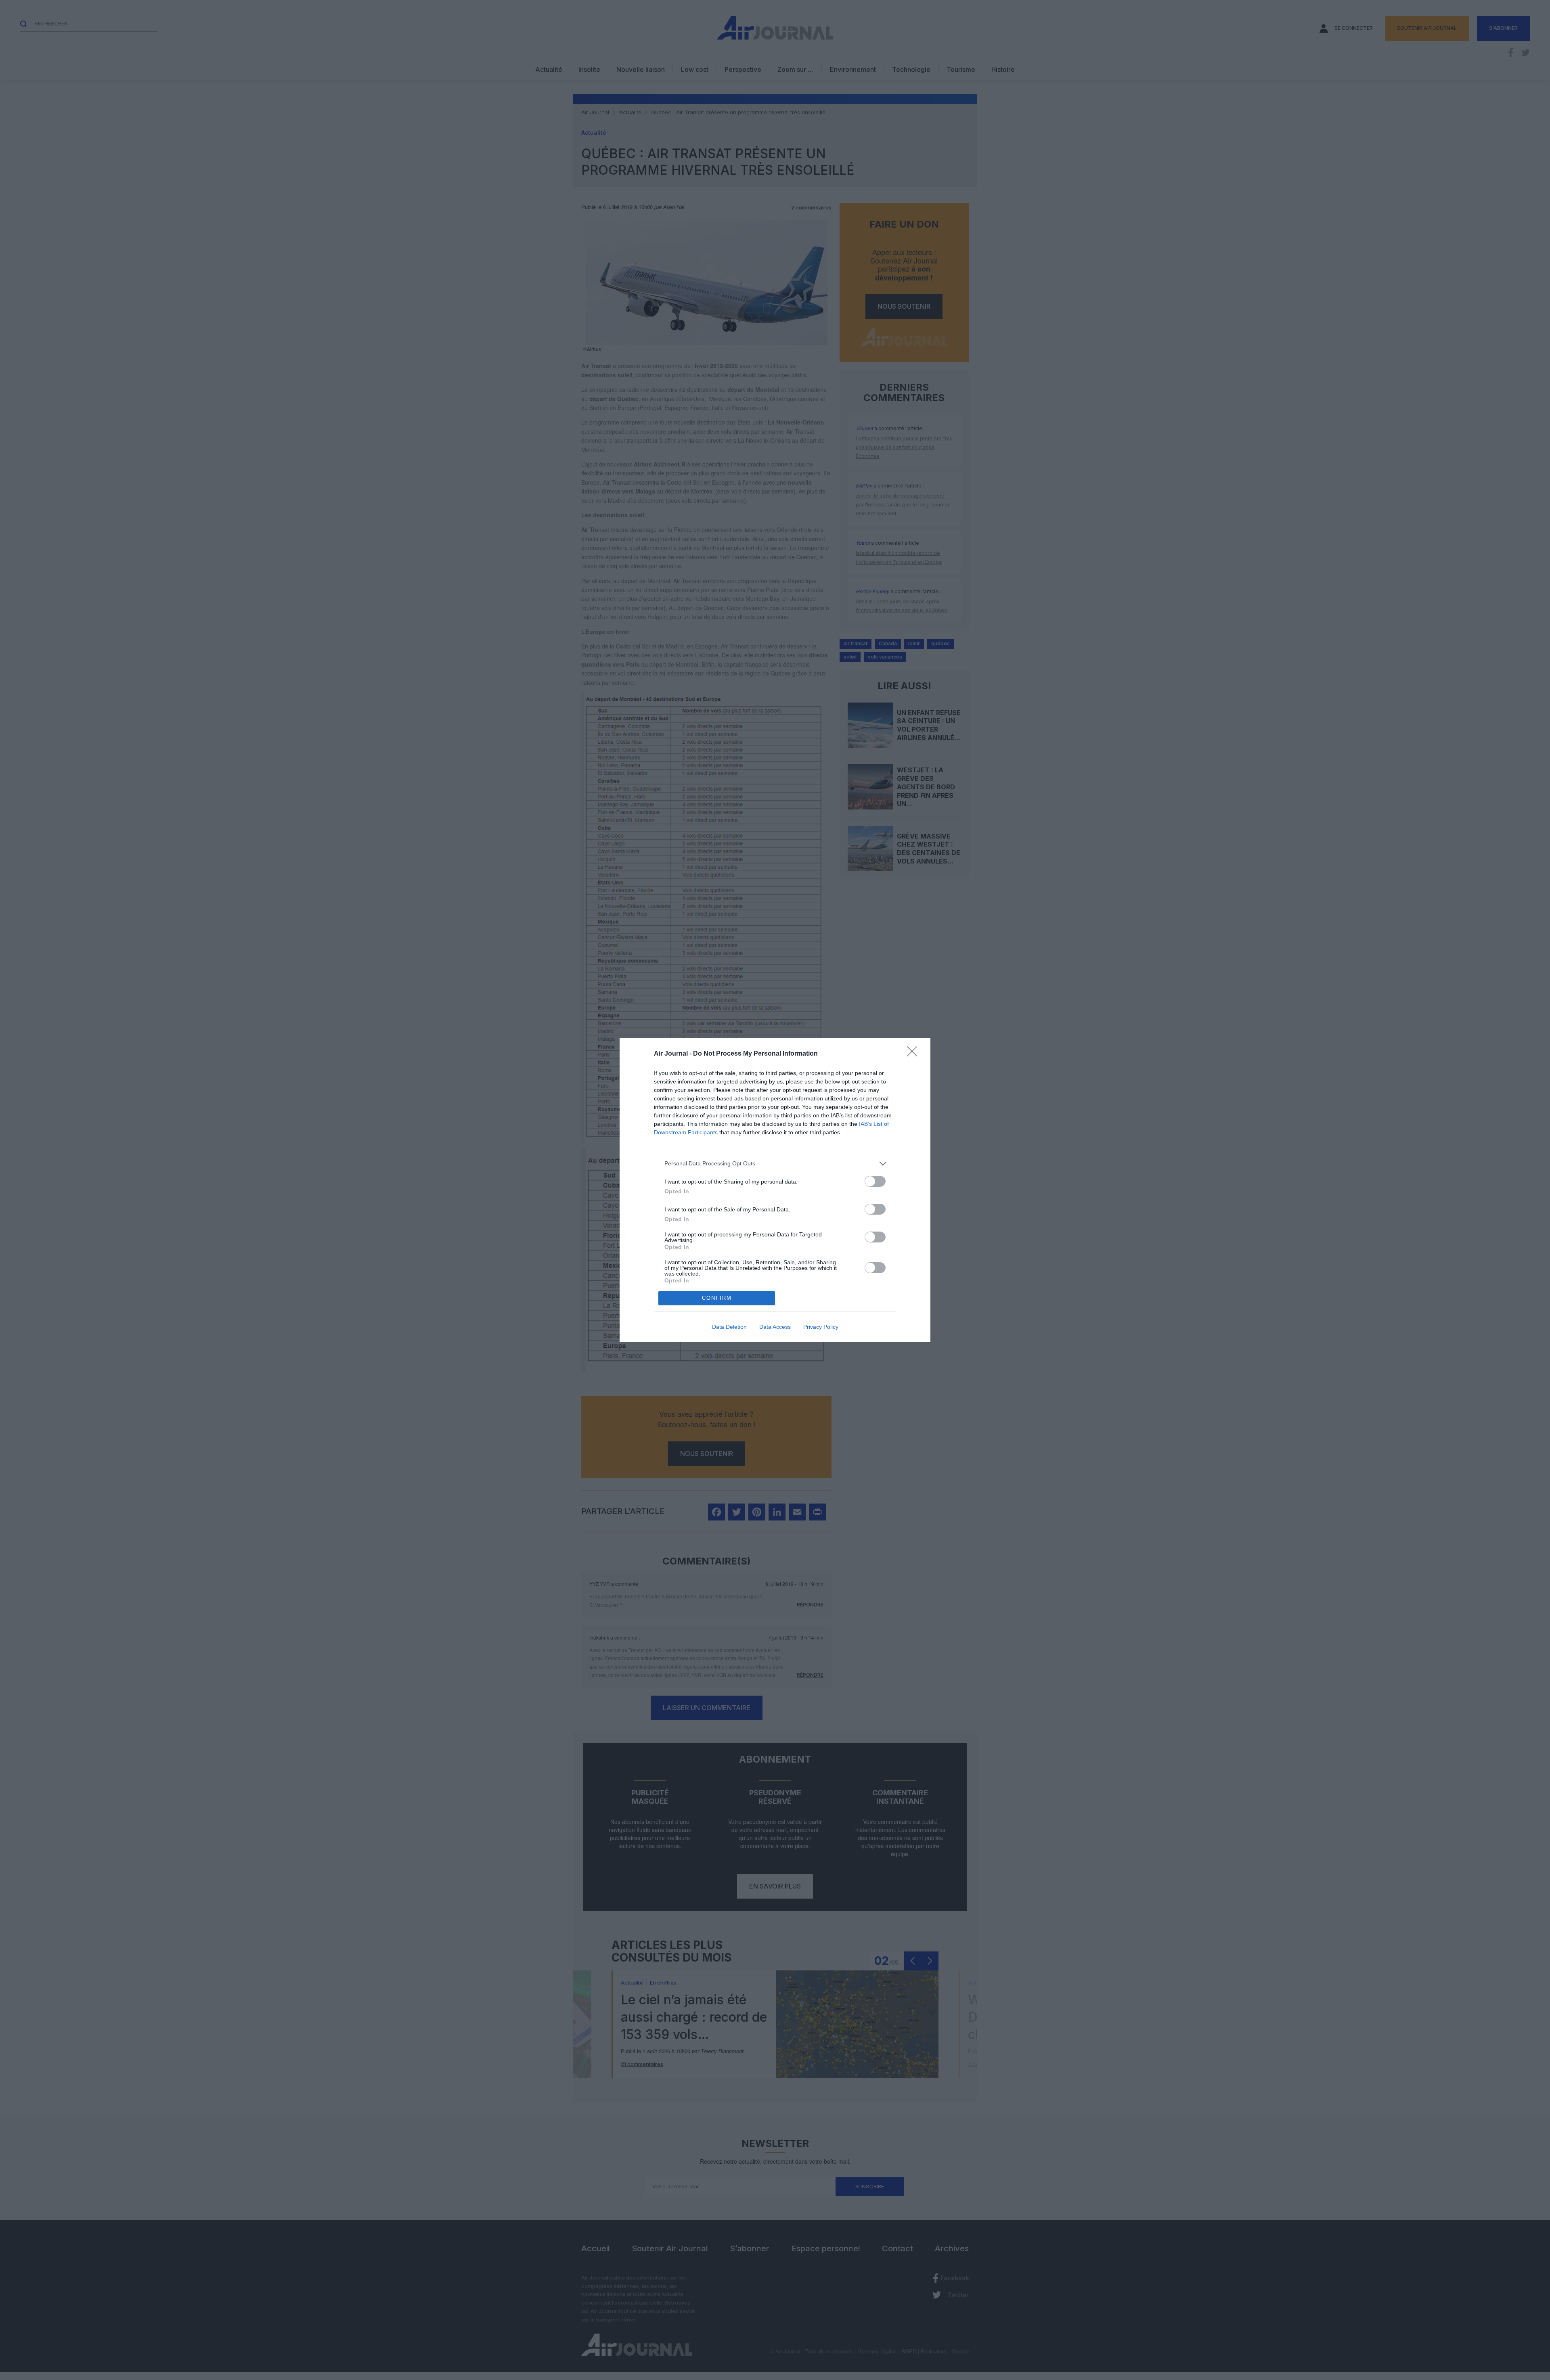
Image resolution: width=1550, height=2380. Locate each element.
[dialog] (775, 1190)
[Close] (915, 1054)
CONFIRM (717, 1298)
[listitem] (775, 1164)
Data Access (775, 1327)
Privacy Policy (821, 1327)
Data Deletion (729, 1327)
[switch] (875, 1181)
